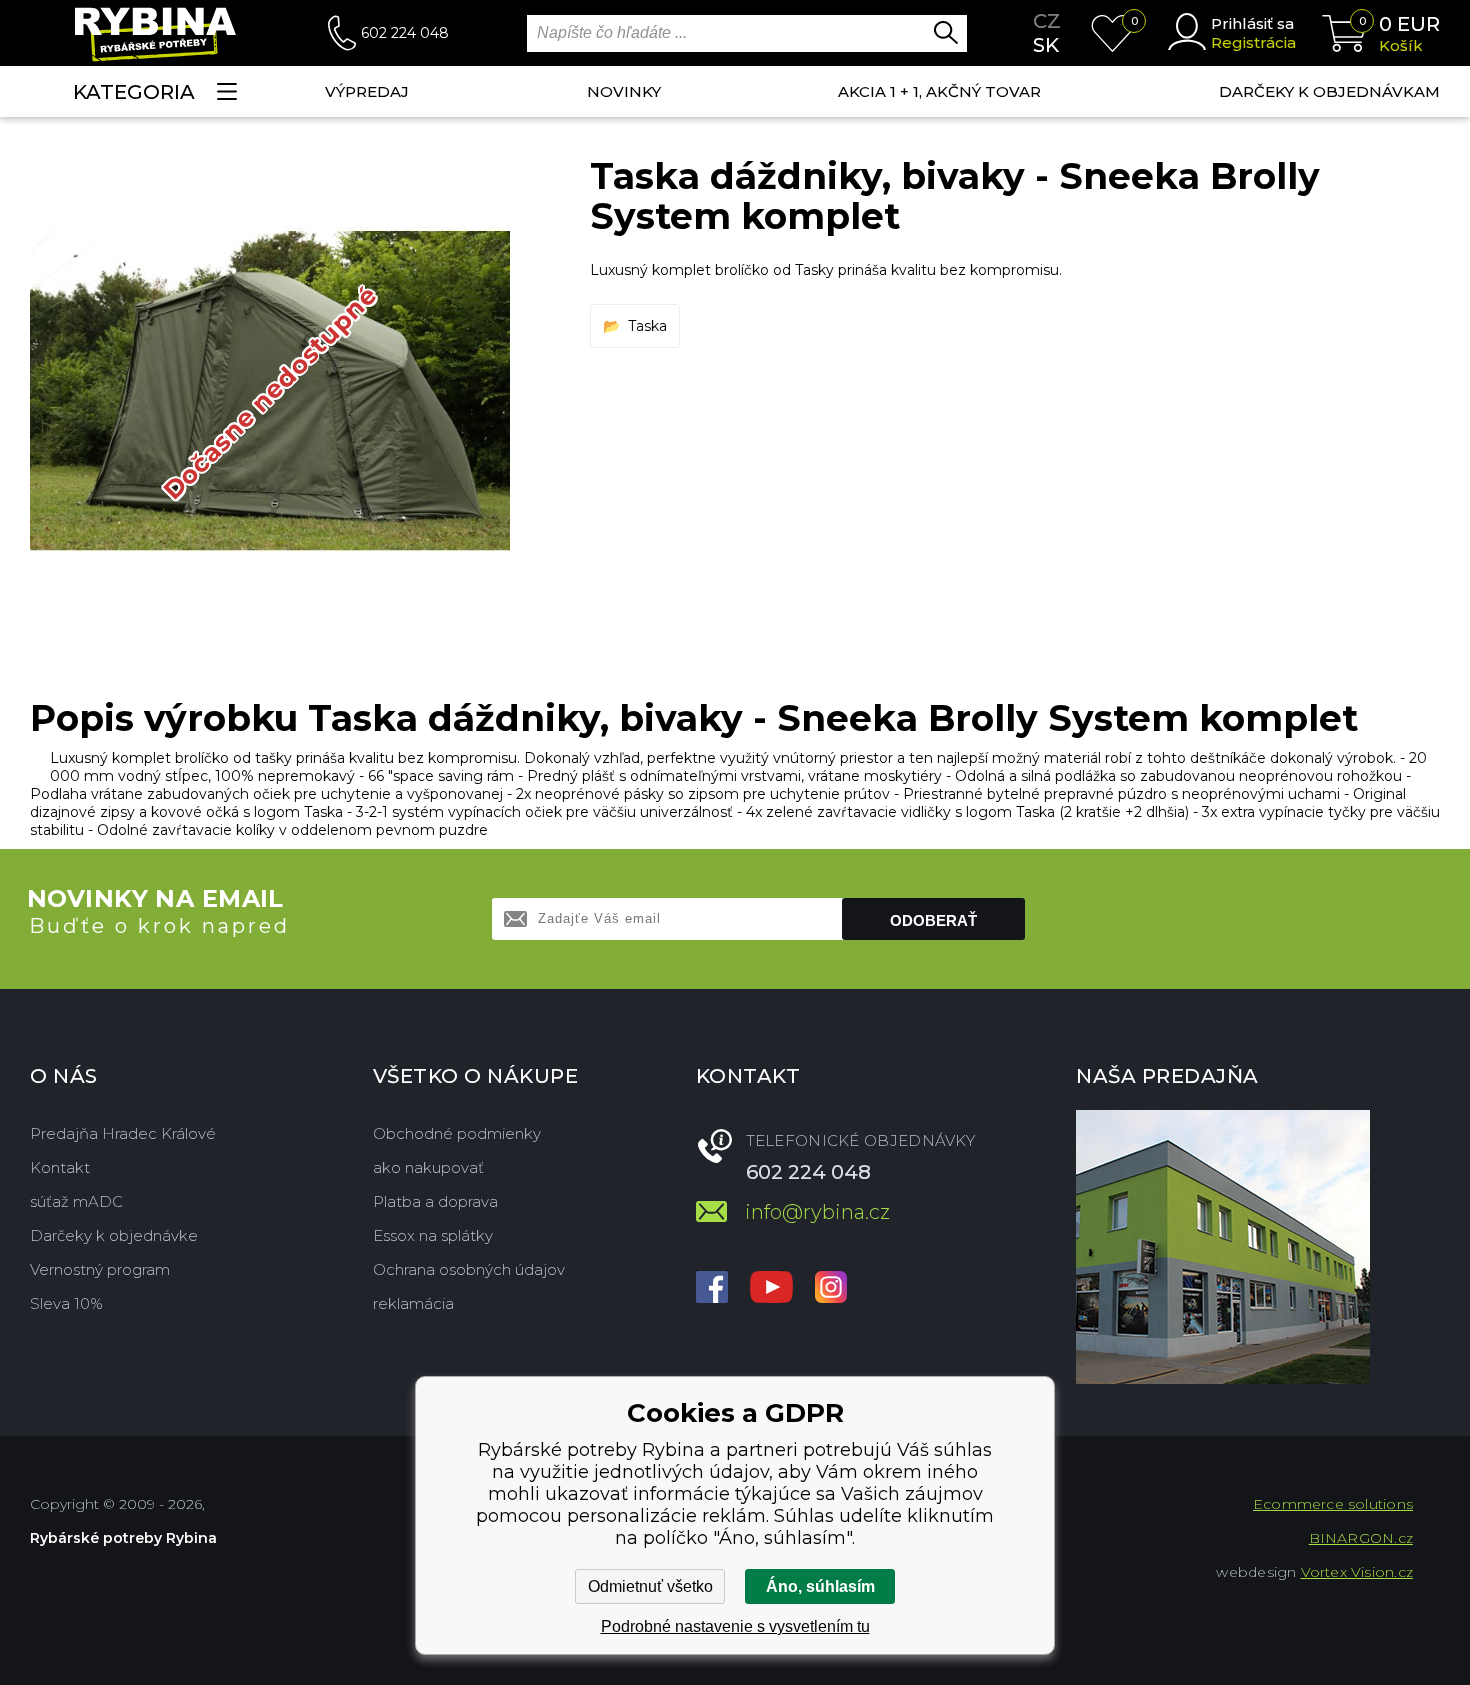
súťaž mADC (76, 1201)
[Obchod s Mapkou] (1223, 1247)
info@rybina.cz (817, 1212)
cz (1047, 21)
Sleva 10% (66, 1303)
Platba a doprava (435, 1201)
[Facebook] (712, 1289)
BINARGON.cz (1361, 1538)
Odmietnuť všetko (650, 1586)
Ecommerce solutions (1333, 1504)
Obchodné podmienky (457, 1133)
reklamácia (413, 1303)
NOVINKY (624, 91)
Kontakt (60, 1167)
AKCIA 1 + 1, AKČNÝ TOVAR (939, 91)
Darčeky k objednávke (114, 1235)
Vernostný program (100, 1269)
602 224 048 (405, 33)
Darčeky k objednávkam (1329, 91)
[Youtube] (771, 1289)
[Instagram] (831, 1289)
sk (1046, 45)
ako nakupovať (428, 1167)
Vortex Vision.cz (1357, 1572)
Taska (647, 326)
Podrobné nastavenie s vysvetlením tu (735, 1626)
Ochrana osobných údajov (469, 1269)
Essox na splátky (433, 1235)
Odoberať (933, 920)
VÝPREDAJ (367, 91)
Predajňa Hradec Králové (123, 1133)
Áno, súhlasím (820, 1586)
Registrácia (1253, 42)
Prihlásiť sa (1252, 23)
